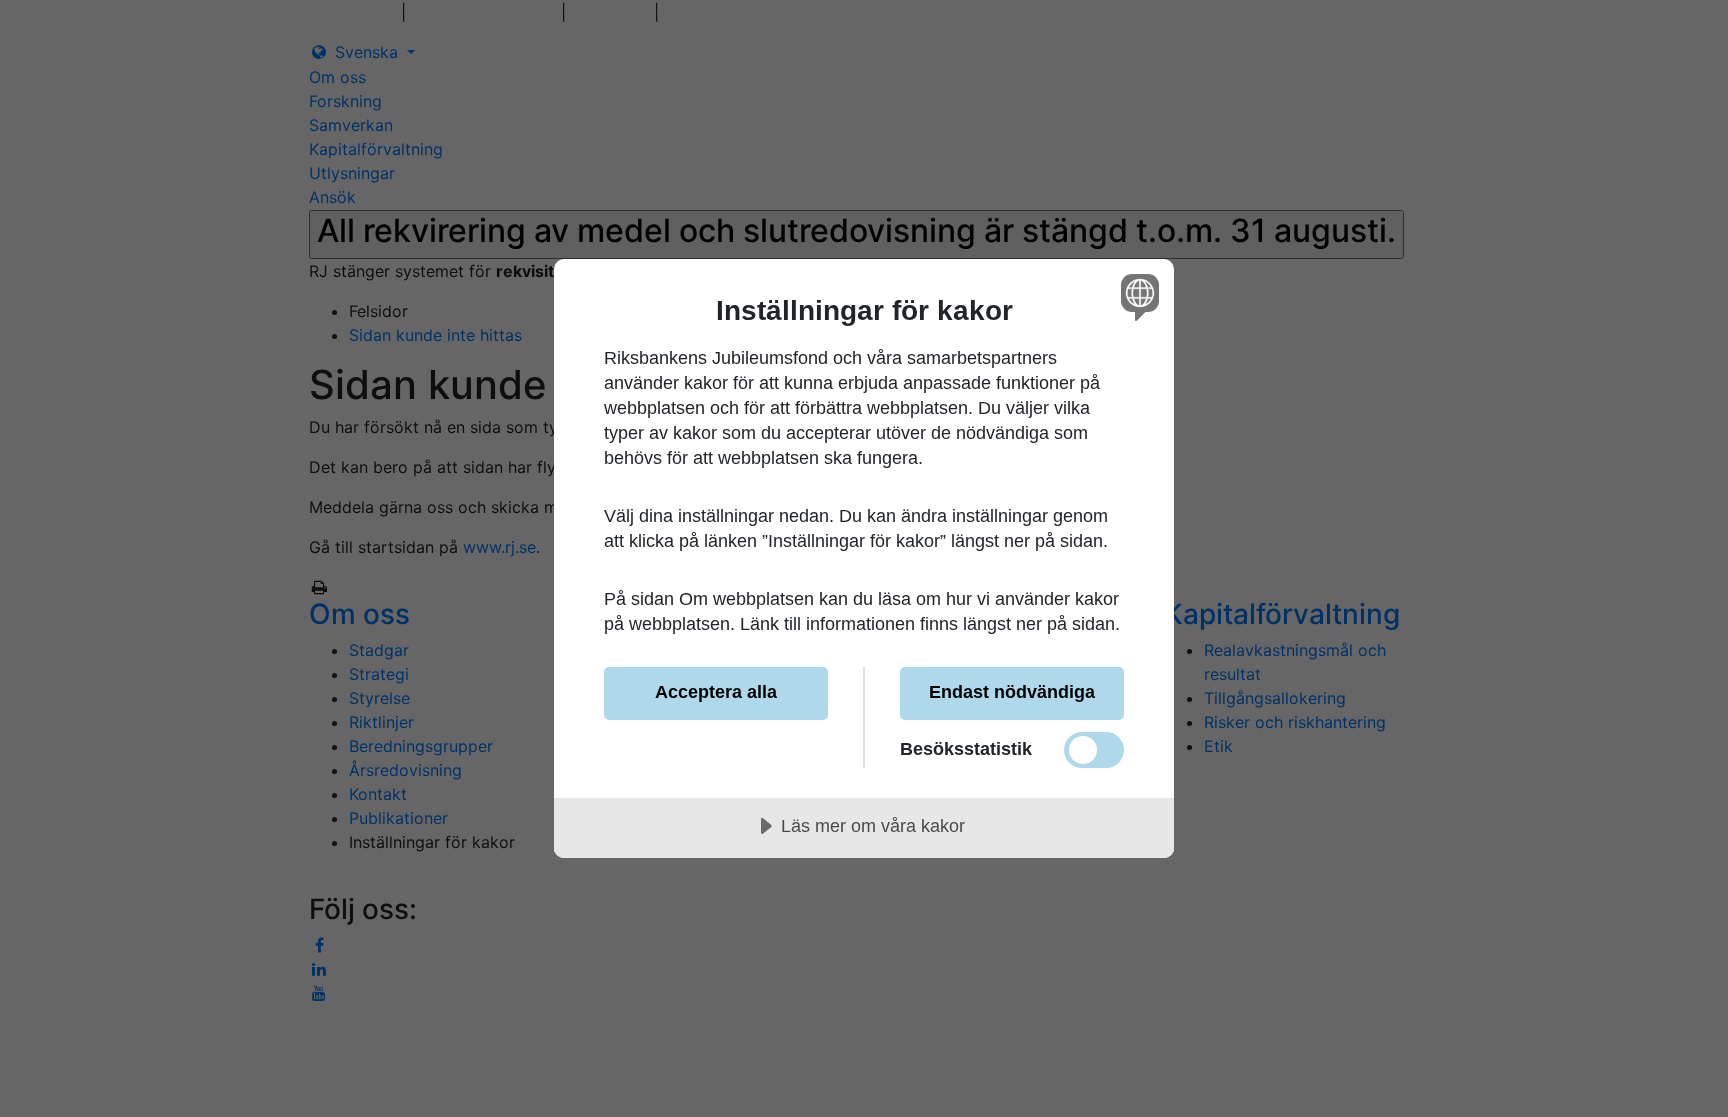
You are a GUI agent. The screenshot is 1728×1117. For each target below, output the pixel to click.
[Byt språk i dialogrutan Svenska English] (1136, 296)
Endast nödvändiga (1012, 692)
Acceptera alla (716, 692)
